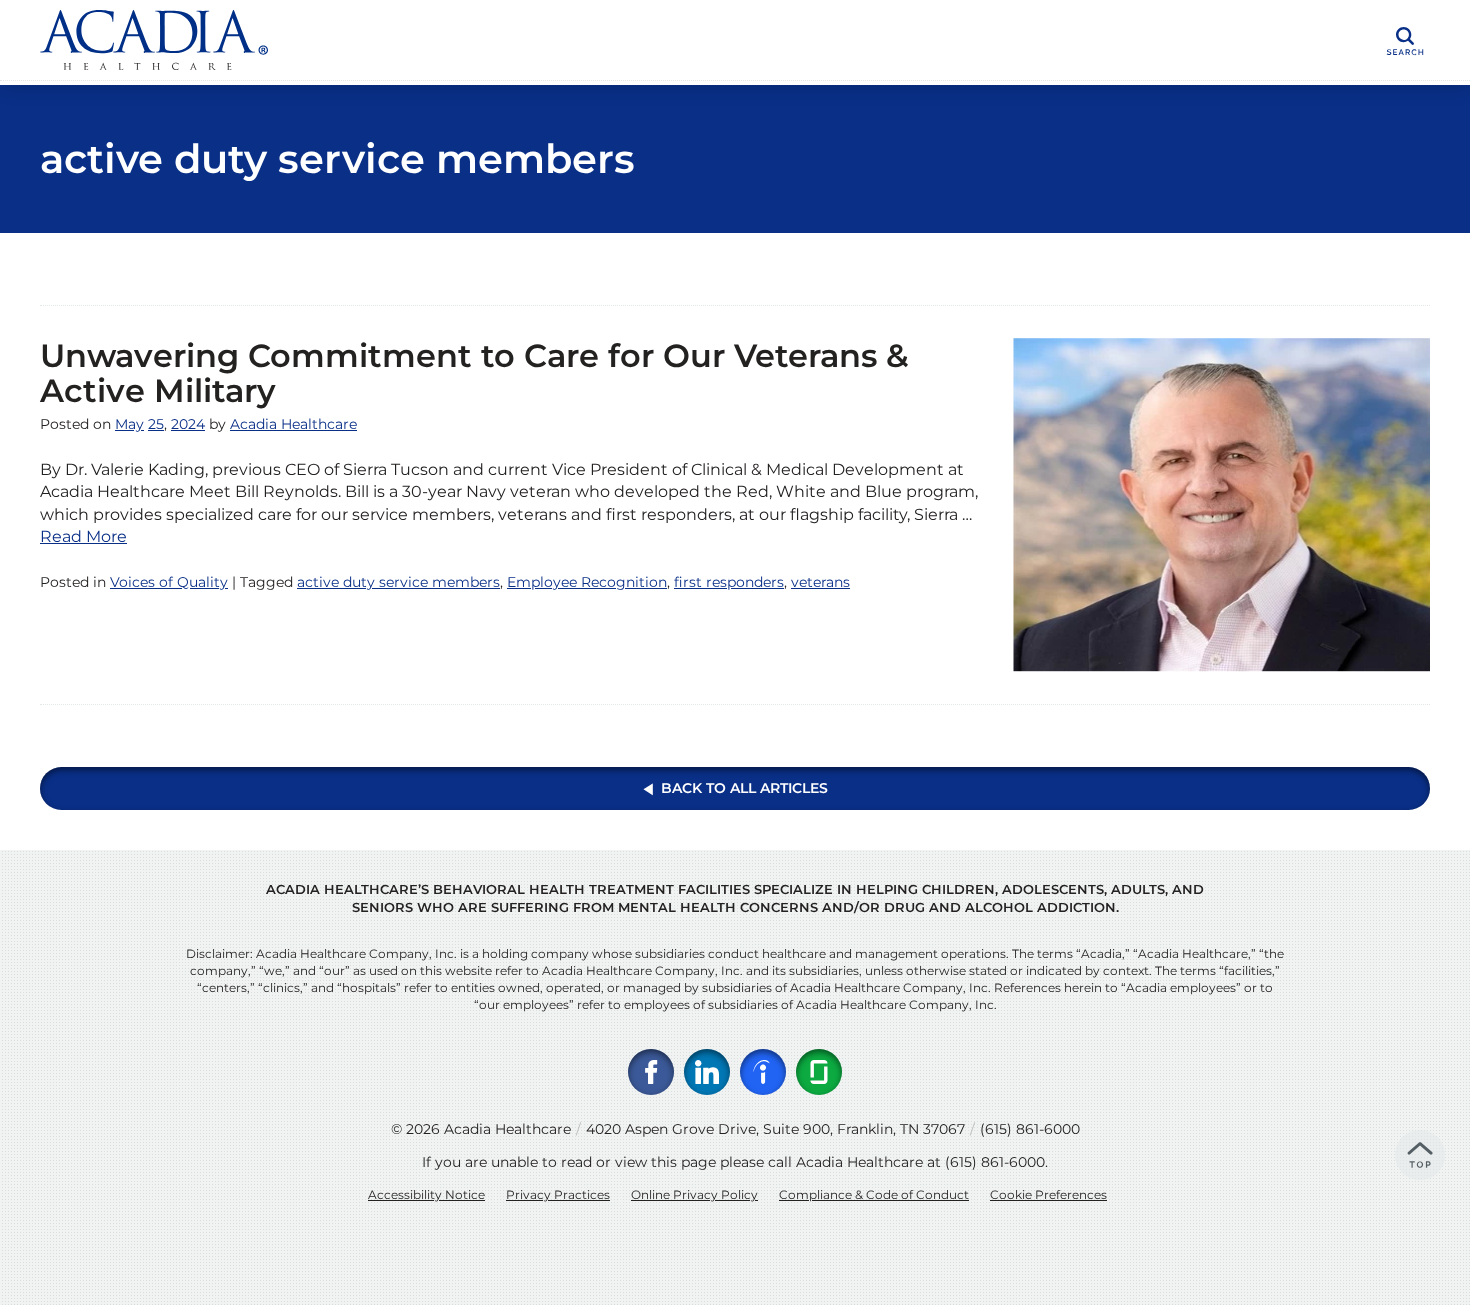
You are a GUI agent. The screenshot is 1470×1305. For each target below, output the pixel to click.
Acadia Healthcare (293, 424)
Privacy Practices (558, 1194)
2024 (188, 424)
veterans (820, 582)
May (129, 424)
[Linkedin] (707, 1072)
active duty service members (398, 582)
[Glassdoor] (819, 1072)
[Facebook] (651, 1072)
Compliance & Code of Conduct (874, 1194)
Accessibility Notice (426, 1194)
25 (156, 424)
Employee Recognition (587, 582)
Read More (83, 536)
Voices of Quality (169, 582)
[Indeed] (763, 1072)
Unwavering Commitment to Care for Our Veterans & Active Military (474, 373)
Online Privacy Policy (694, 1194)
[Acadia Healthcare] (340, 40)
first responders (729, 582)
